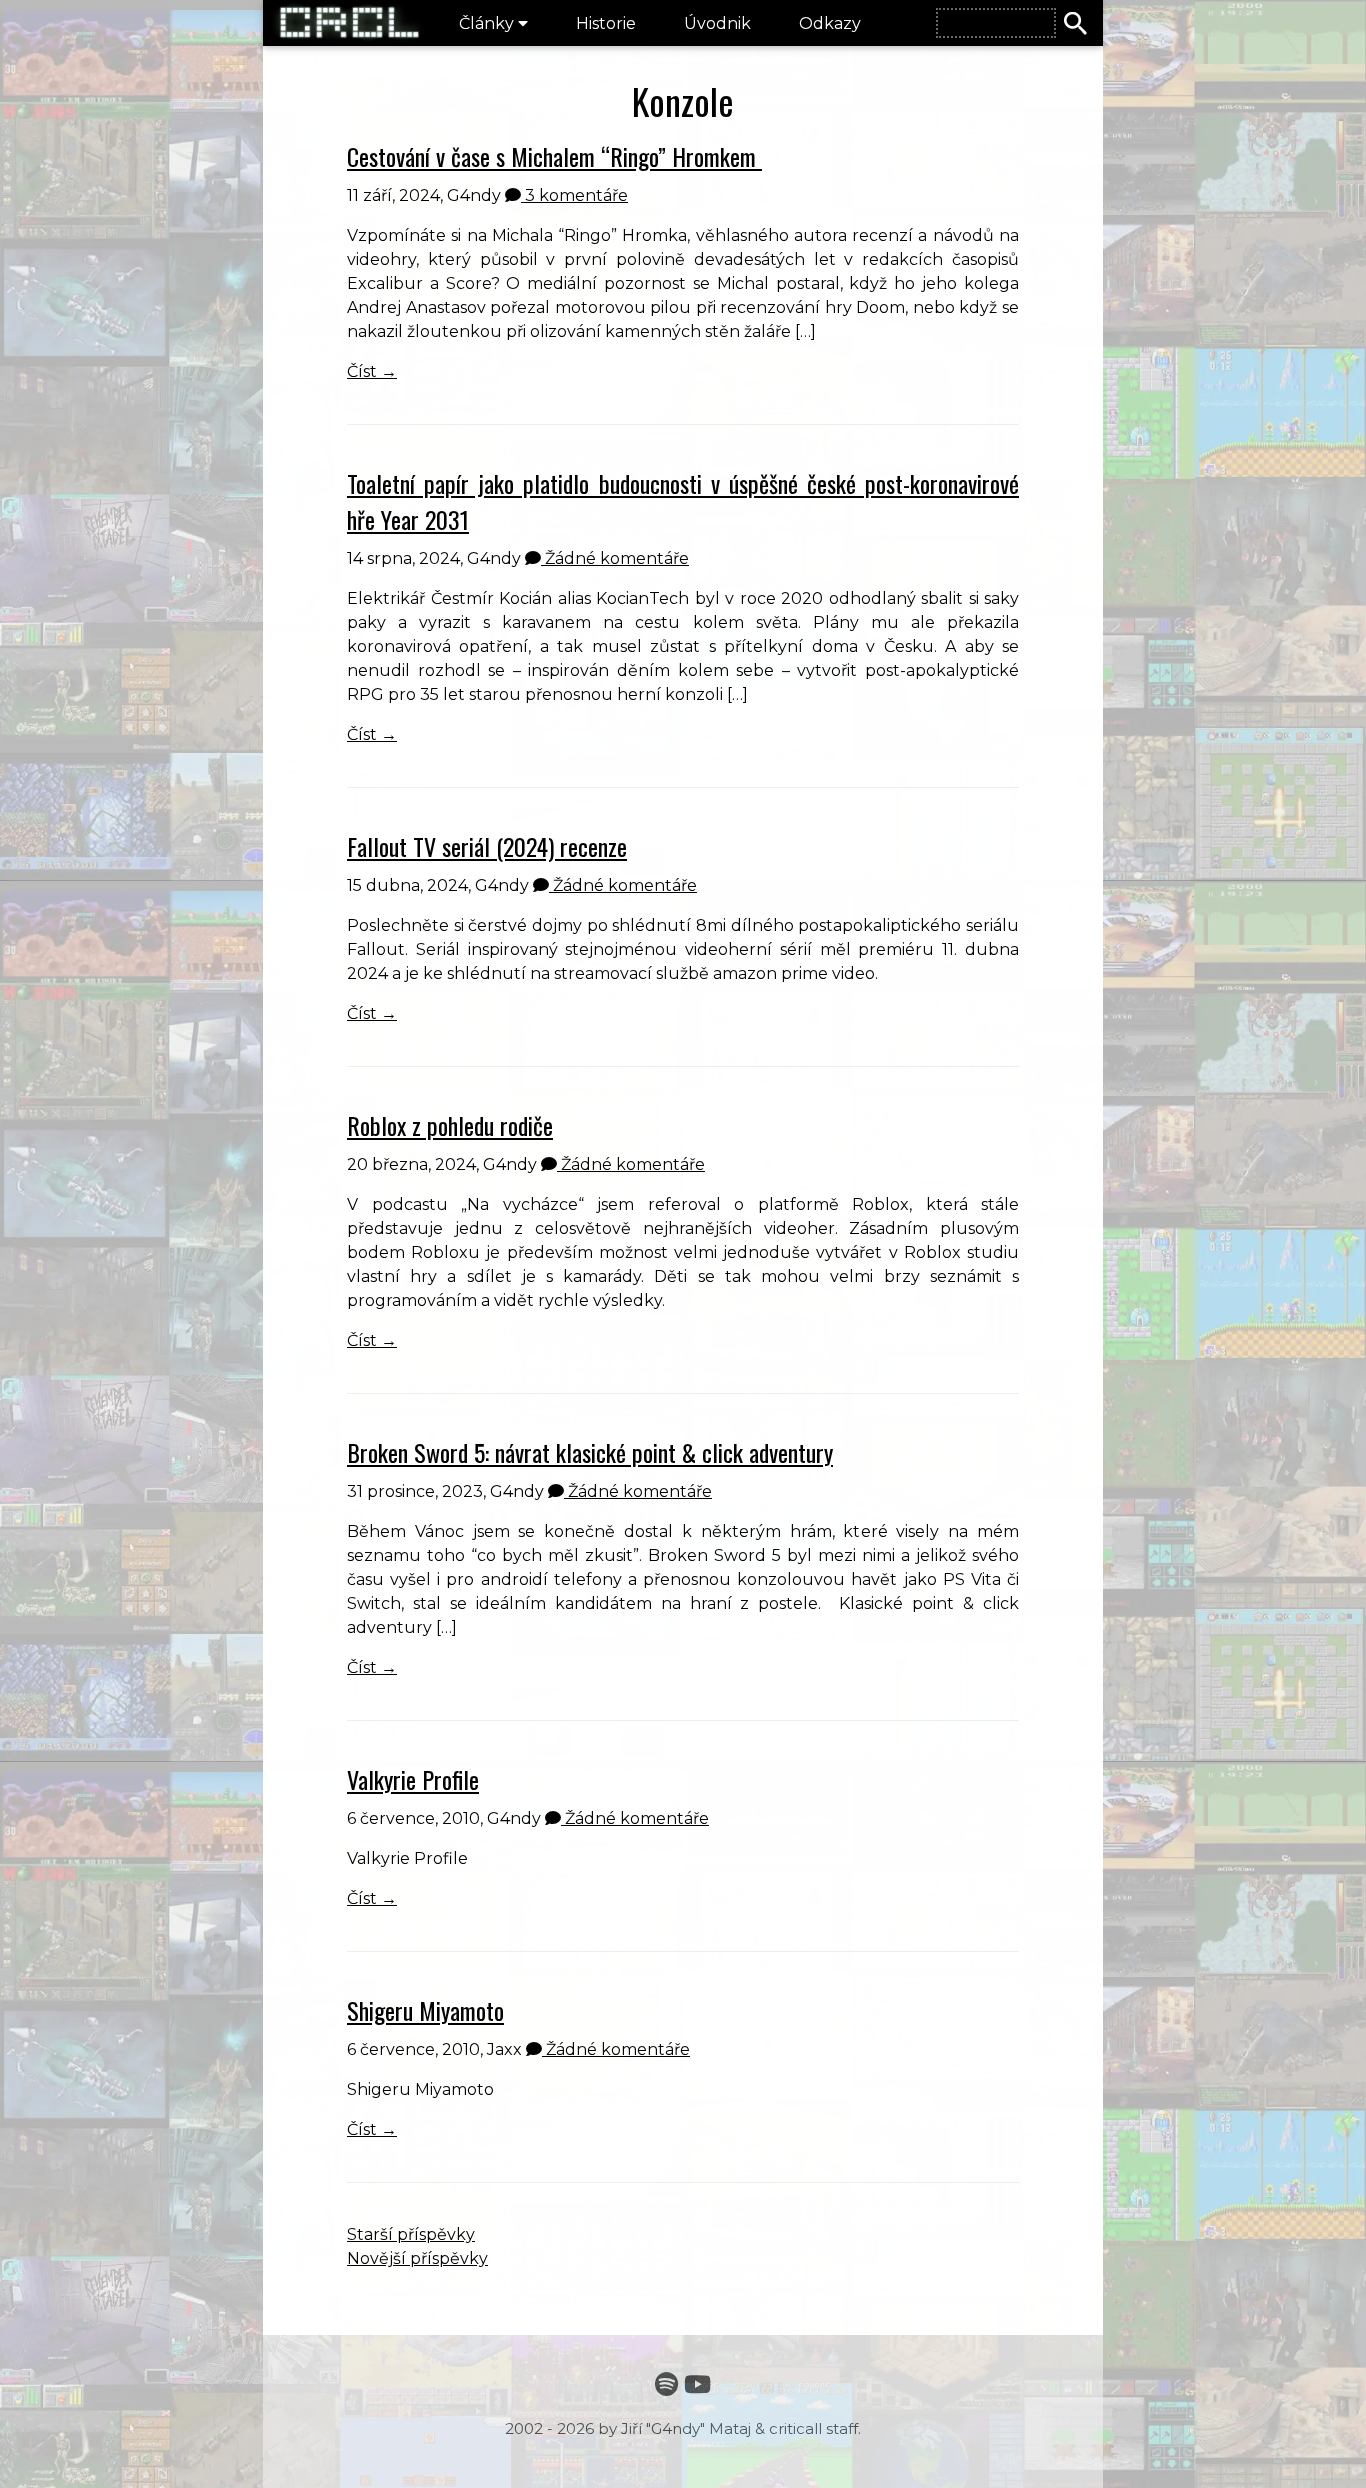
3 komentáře (574, 195)
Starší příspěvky (411, 2234)
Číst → (372, 371)
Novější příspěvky (417, 2258)
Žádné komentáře (615, 558)
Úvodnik (717, 23)
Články (488, 23)
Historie (606, 23)
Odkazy (830, 23)
